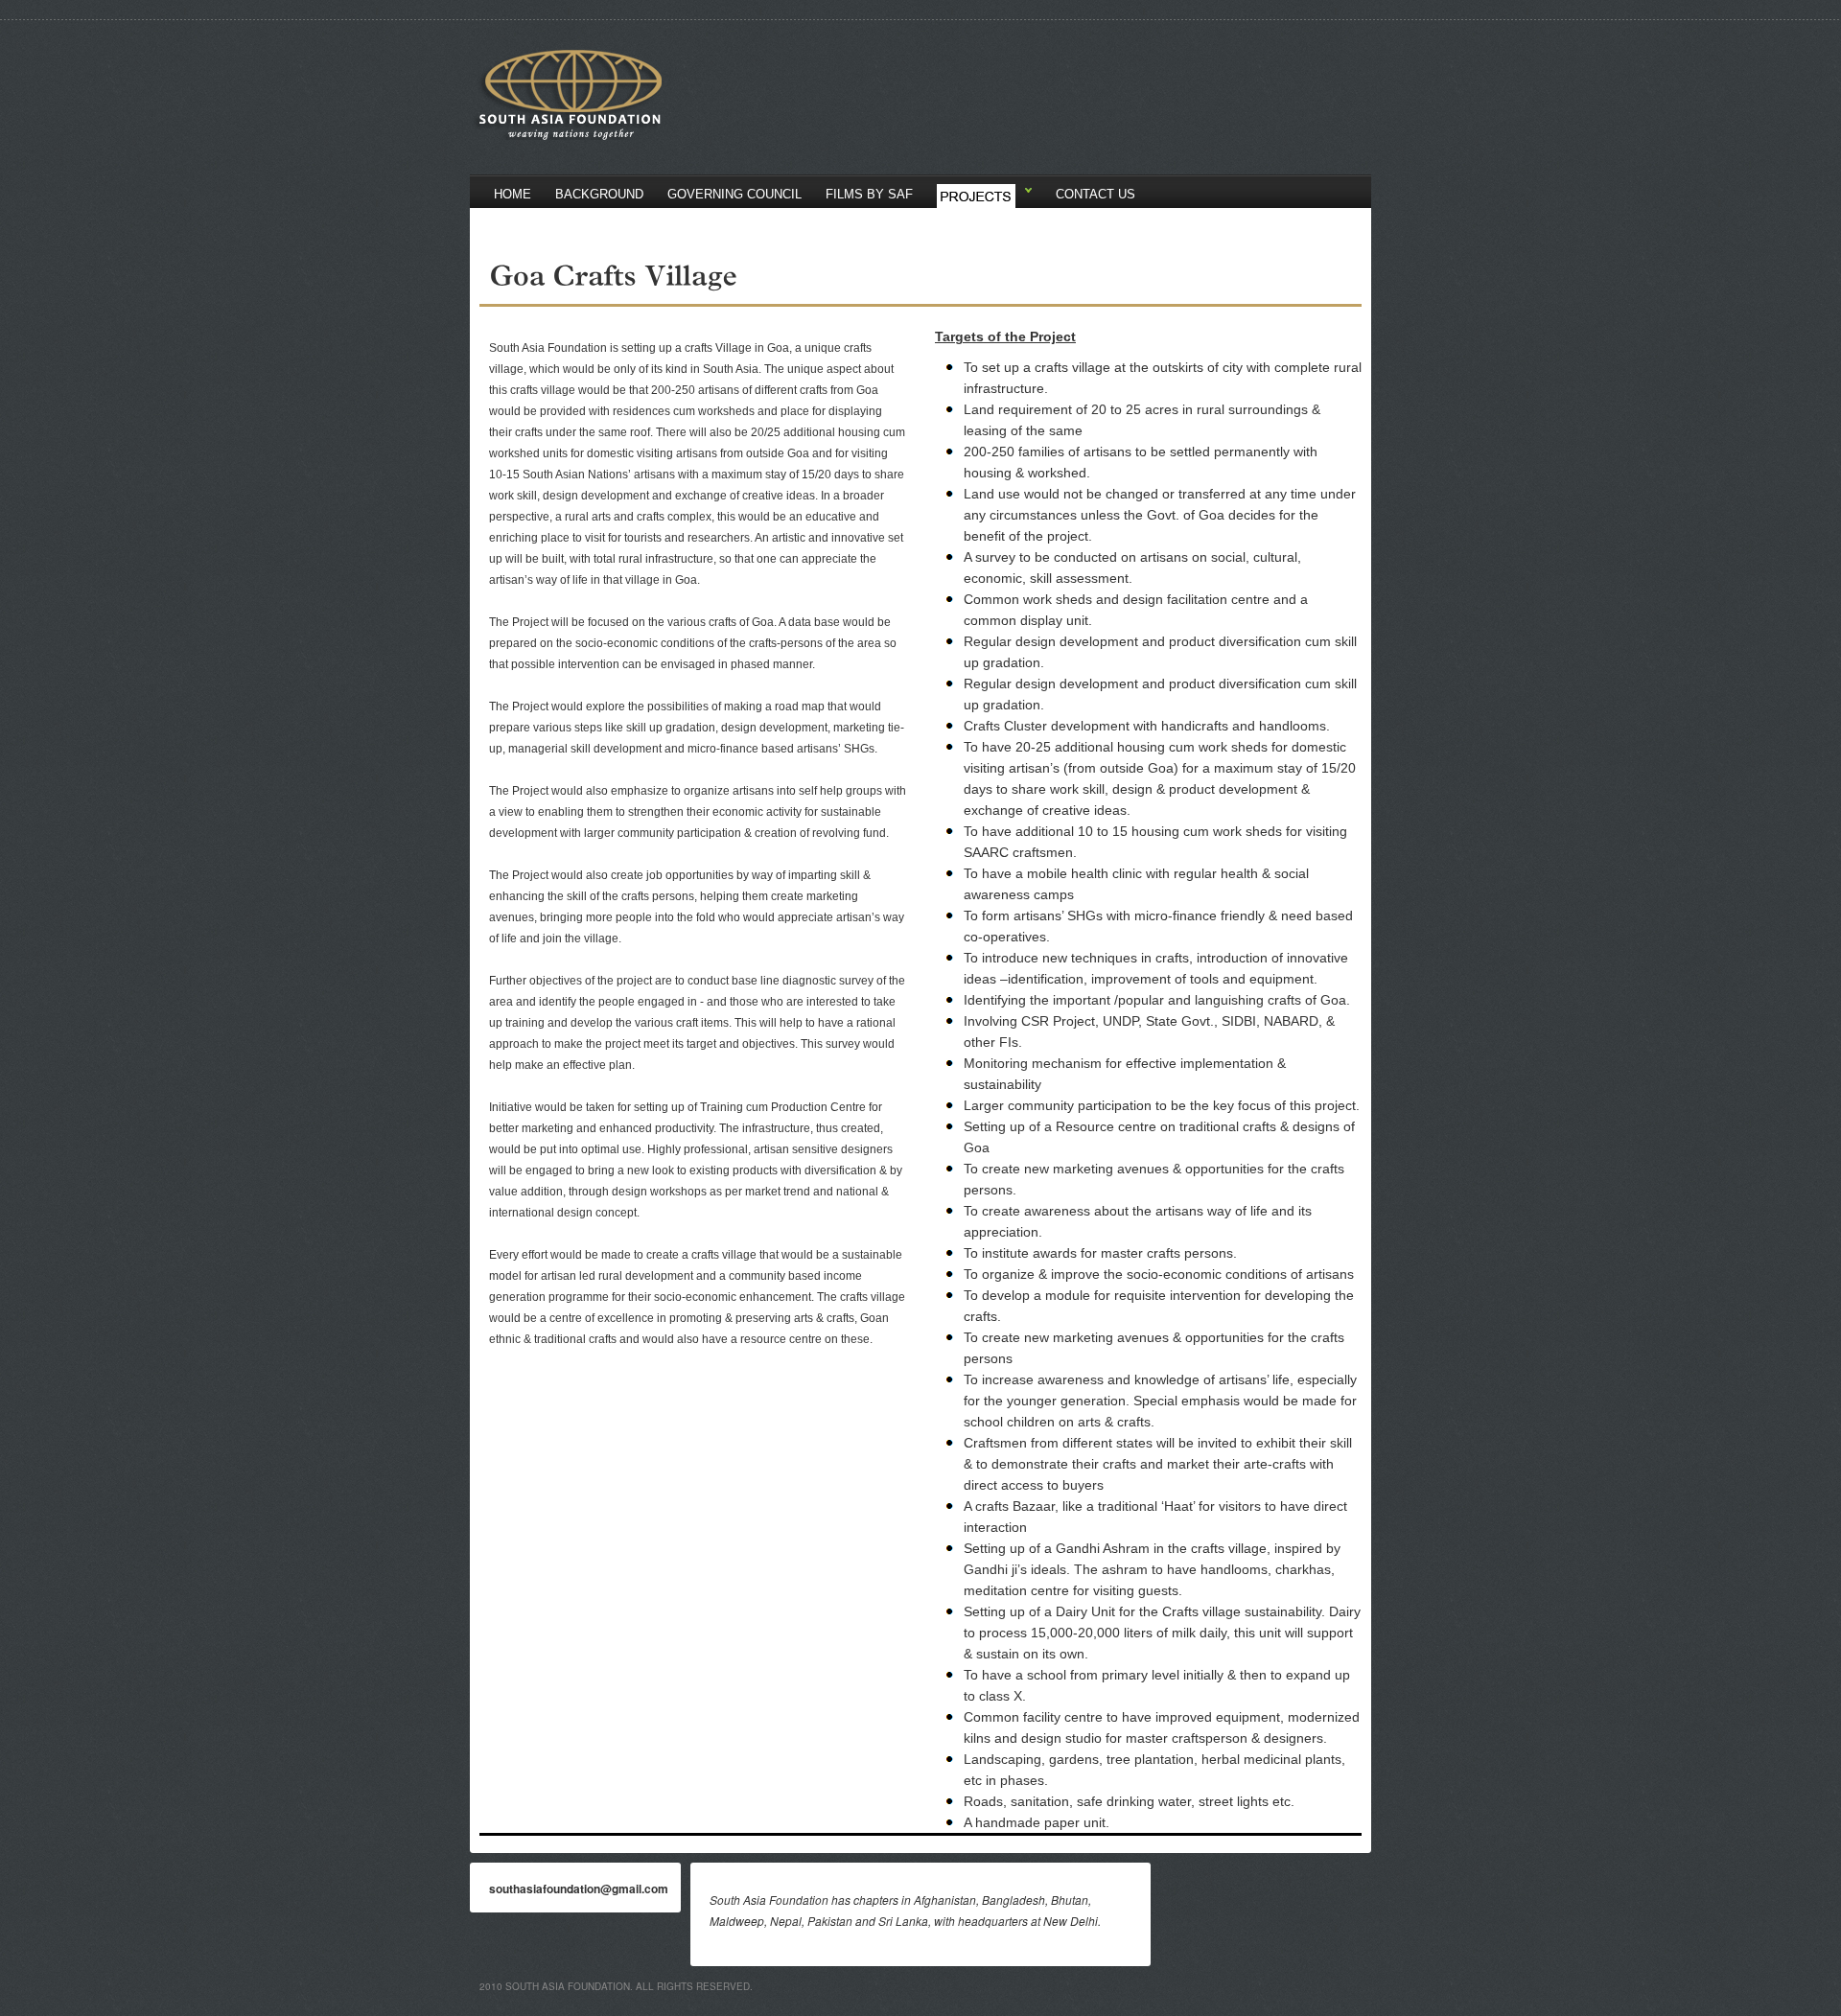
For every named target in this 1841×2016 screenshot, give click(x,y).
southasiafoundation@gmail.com (579, 1889)
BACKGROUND (599, 194)
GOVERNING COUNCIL (734, 194)
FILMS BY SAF (869, 194)
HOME (513, 194)
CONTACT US (1095, 194)
